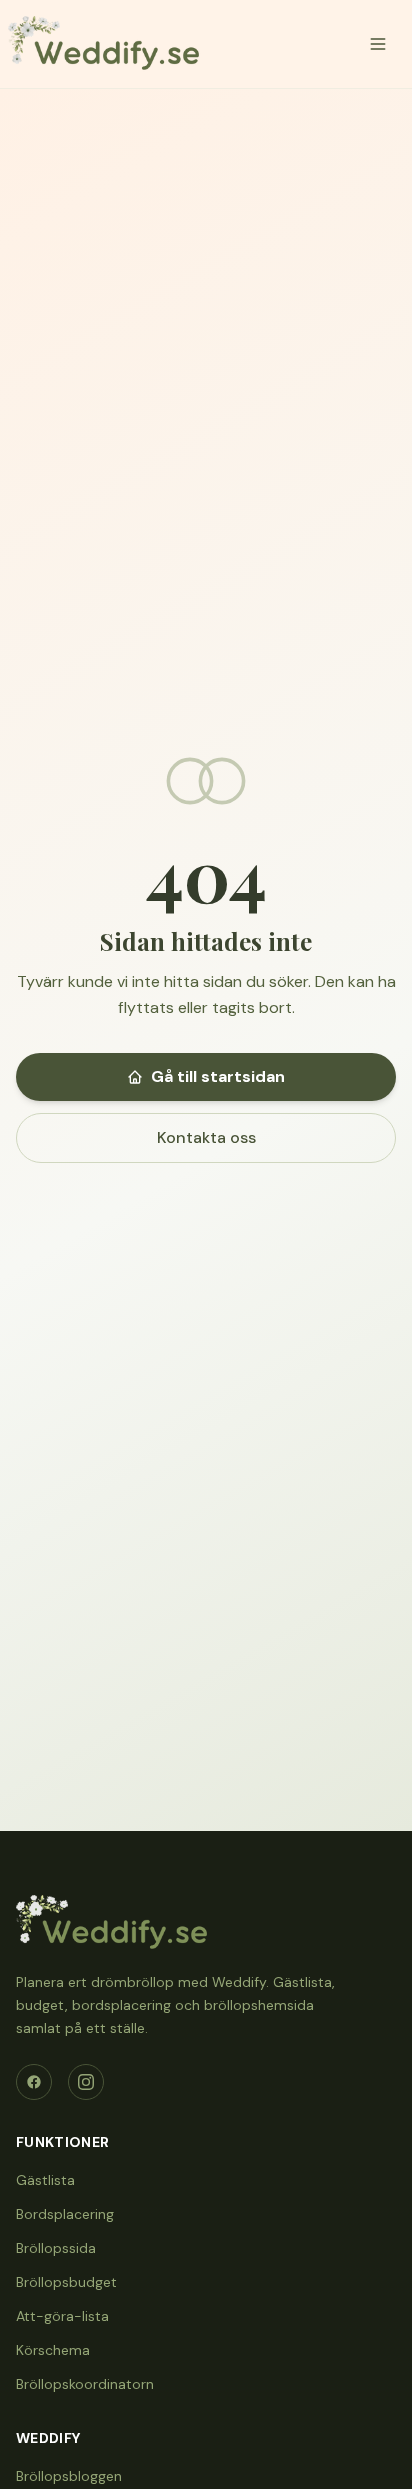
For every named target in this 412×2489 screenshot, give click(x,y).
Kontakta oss (206, 1137)
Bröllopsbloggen (69, 2476)
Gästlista (45, 2180)
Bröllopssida (56, 2248)
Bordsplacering (65, 2214)
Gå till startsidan (218, 1076)
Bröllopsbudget (66, 2282)
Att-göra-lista (62, 2316)
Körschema (53, 2350)
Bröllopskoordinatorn (85, 2384)
